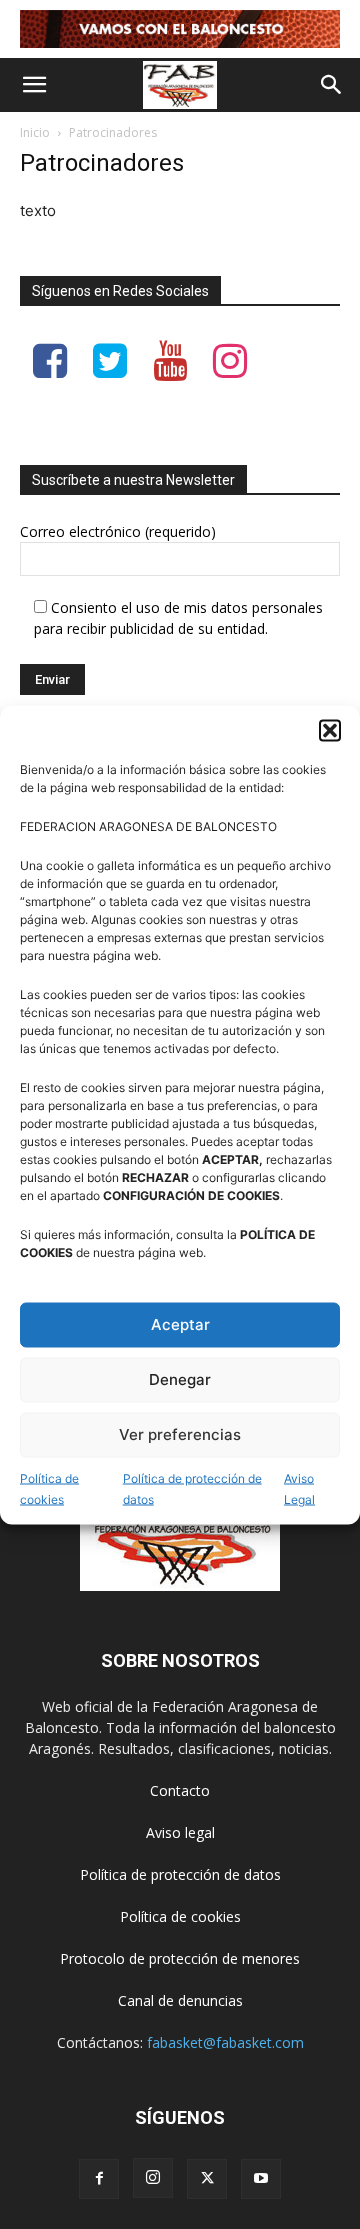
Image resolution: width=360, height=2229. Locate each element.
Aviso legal (180, 1832)
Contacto (180, 1790)
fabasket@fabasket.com (225, 2042)
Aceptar (180, 1324)
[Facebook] (99, 2179)
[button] (330, 730)
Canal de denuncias (180, 2000)
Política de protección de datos (192, 1488)
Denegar (180, 1379)
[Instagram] (153, 2178)
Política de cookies (49, 1488)
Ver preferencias (180, 1434)
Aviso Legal (299, 1488)
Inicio (35, 132)
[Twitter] (207, 2179)
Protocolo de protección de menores (180, 1958)
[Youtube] (261, 2179)
